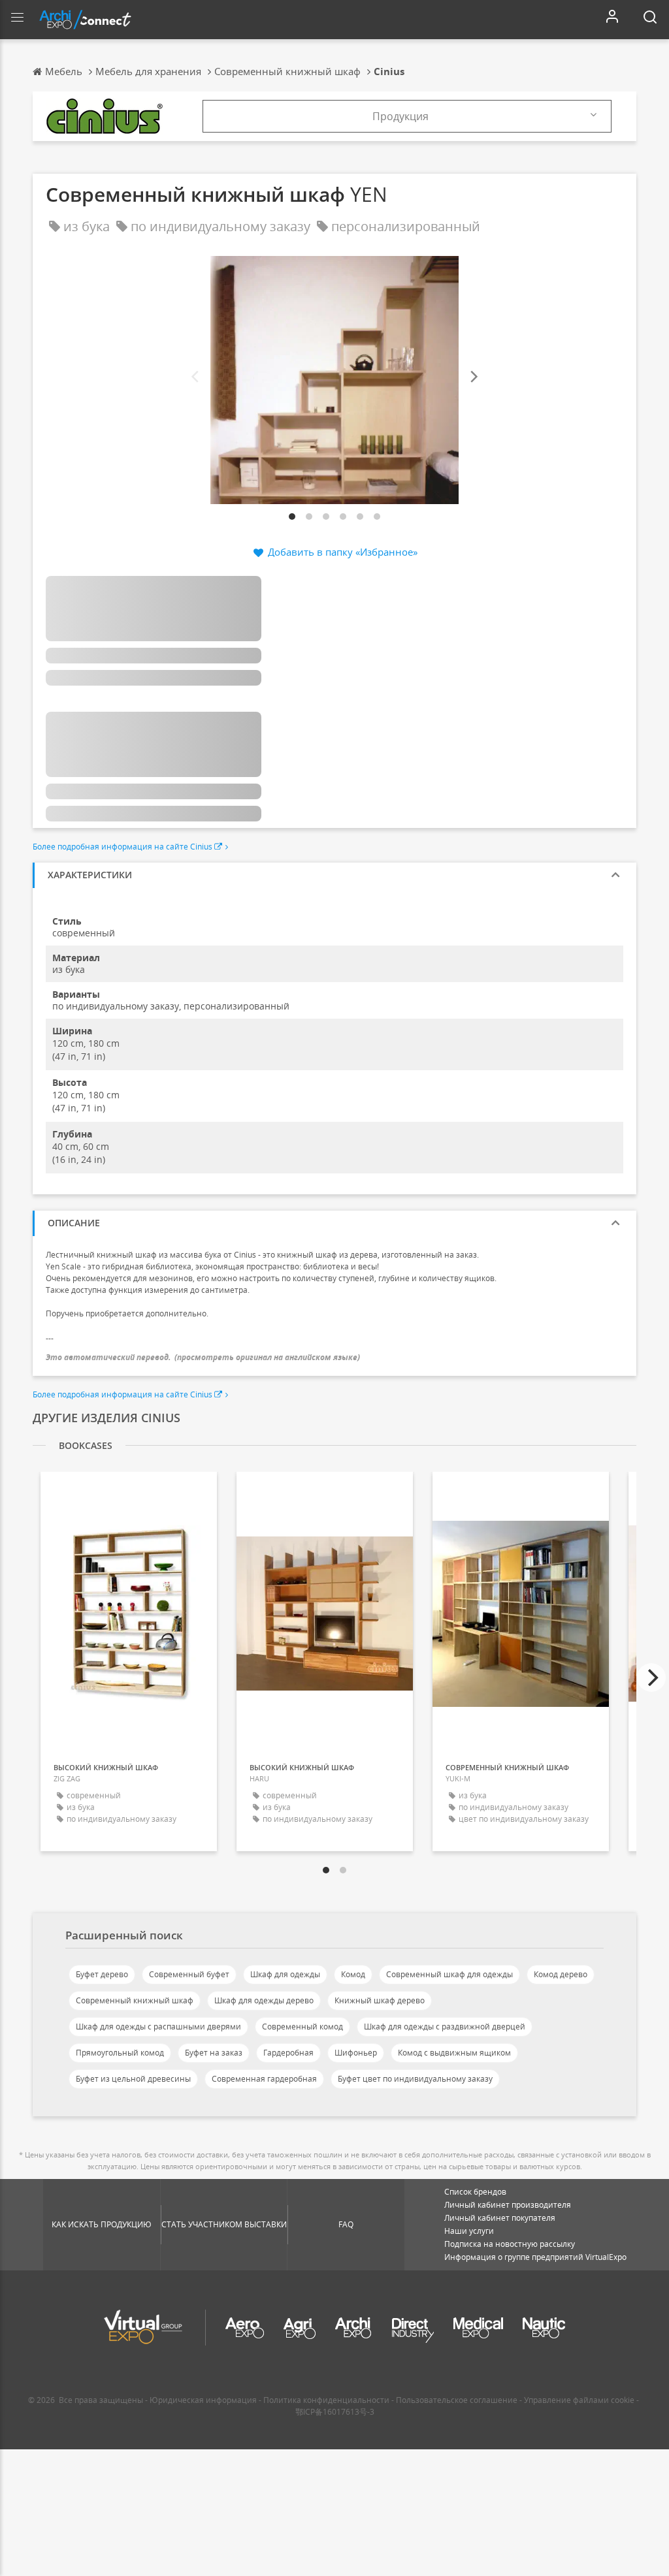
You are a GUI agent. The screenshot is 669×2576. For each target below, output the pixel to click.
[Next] (473, 377)
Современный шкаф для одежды (449, 1974)
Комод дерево (561, 1974)
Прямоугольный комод (120, 2053)
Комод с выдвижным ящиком (454, 2053)
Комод (353, 1974)
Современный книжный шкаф (135, 2000)
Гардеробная (288, 2053)
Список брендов (475, 2192)
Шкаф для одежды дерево (264, 2000)
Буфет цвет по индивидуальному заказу (415, 2079)
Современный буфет (189, 1974)
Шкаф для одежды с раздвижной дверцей (445, 2027)
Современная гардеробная (264, 2079)
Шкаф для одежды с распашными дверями (158, 2027)
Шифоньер (356, 2053)
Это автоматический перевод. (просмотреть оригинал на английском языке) (203, 1357)
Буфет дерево (102, 1974)
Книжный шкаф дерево (380, 2000)
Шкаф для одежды (285, 1974)
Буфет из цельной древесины (133, 2079)
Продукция (400, 116)
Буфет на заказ (214, 2053)
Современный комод (302, 2027)
